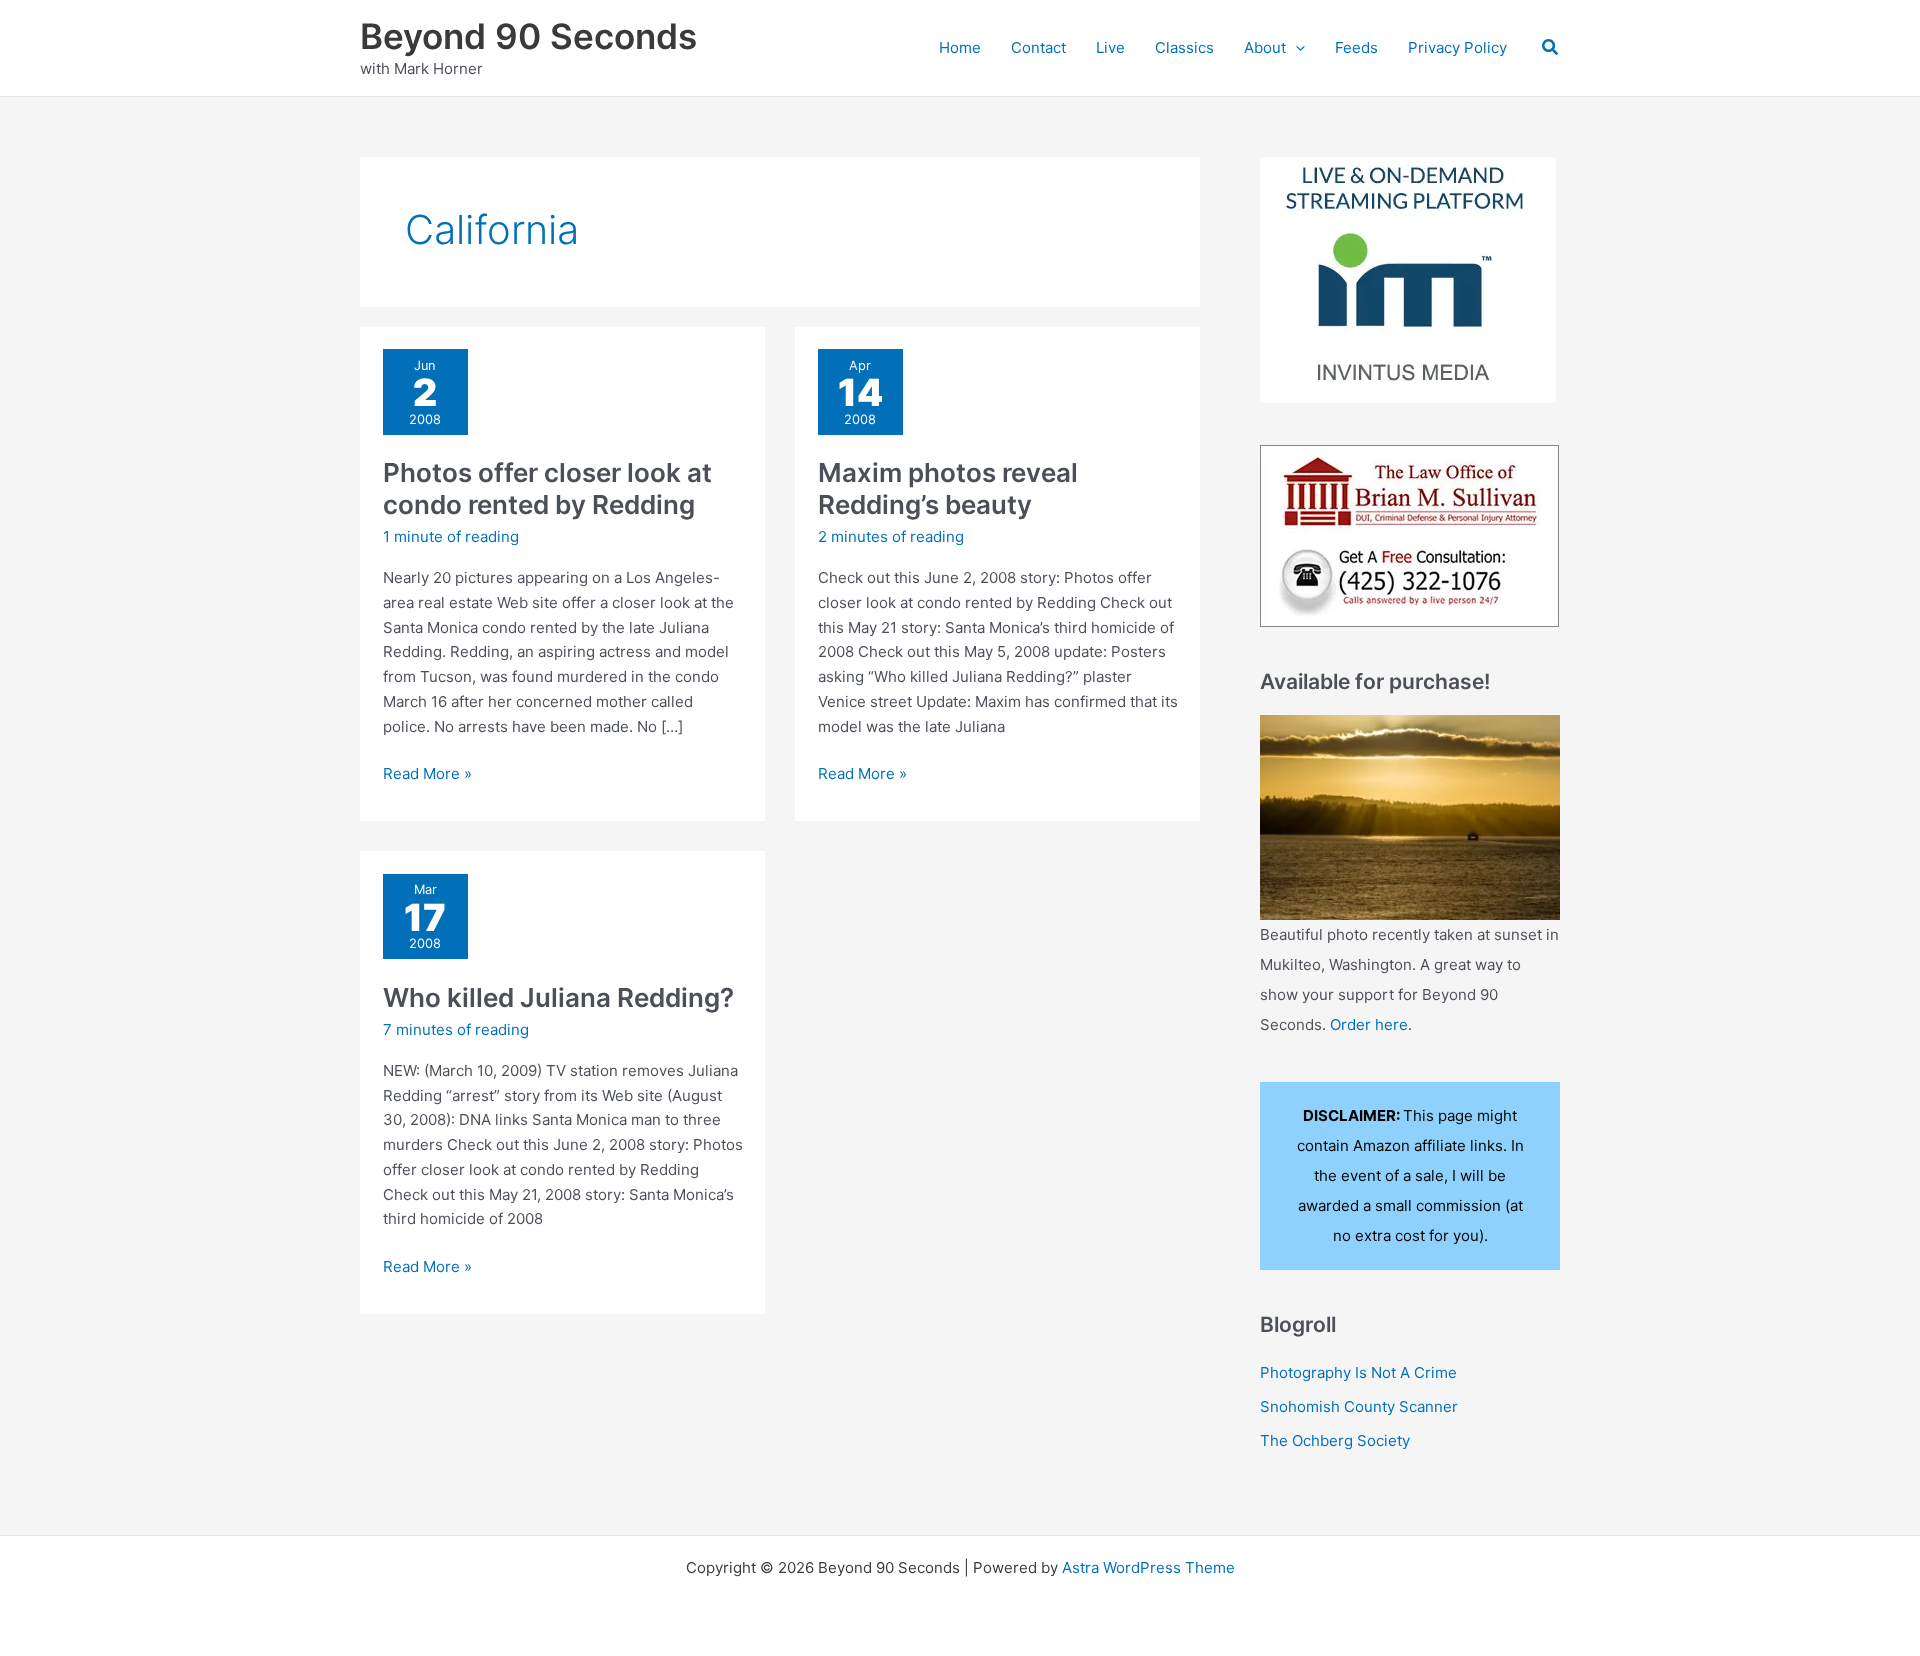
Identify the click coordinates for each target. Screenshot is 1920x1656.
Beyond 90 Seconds (528, 36)
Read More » (427, 775)
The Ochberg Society (1335, 1440)
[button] (1295, 48)
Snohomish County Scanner (1359, 1406)
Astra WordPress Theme (1148, 1567)
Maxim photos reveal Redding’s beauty (948, 488)
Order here (1369, 1024)
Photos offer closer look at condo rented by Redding (547, 488)
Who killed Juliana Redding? (558, 997)
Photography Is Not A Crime (1358, 1372)
